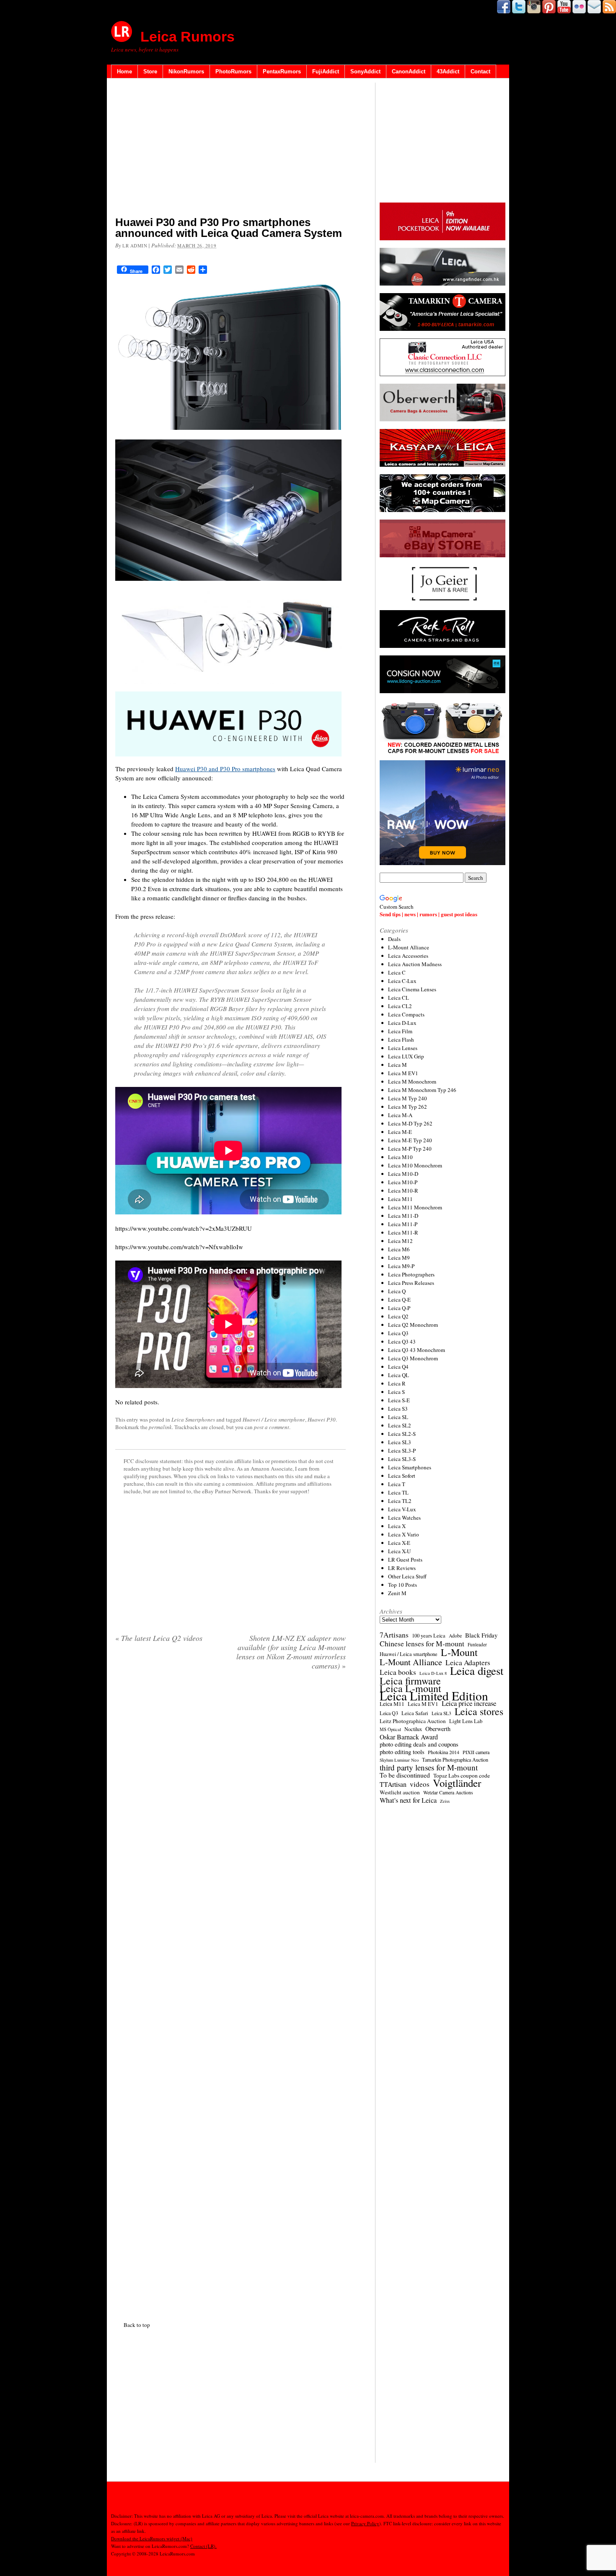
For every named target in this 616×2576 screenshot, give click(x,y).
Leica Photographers (411, 1274)
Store (150, 71)
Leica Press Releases (411, 1283)
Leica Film (400, 1031)
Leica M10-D (403, 1174)
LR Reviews (402, 1568)
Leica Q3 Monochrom (413, 1358)
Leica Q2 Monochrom (413, 1325)
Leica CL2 (400, 1006)
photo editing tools (402, 1752)
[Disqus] (230, 1994)
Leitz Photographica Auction (413, 1721)
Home (124, 71)
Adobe (455, 1636)
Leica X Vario (404, 1534)
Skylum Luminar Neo (399, 1760)
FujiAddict (326, 71)
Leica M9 (399, 1258)
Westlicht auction (400, 1792)
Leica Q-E (399, 1300)
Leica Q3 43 (402, 1341)
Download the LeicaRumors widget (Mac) (152, 2538)
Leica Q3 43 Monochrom (417, 1350)
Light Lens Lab (466, 1721)
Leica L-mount (410, 1688)
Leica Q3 (398, 1333)
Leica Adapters (468, 1663)
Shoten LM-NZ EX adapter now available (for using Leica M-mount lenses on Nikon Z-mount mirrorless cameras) (291, 1652)
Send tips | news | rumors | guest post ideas (428, 914)
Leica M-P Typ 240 (410, 1149)
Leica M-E (400, 1132)
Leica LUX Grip (406, 1056)
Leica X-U (399, 1551)
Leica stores (479, 1711)
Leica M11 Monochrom (415, 1207)
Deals (394, 939)
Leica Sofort (402, 1476)
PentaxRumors (282, 71)
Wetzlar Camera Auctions (448, 1792)
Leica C (397, 972)
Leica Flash (401, 1040)
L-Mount (459, 1652)
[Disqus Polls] (230, 1784)
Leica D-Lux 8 (433, 1673)
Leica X (397, 1526)
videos (420, 1784)
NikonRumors (186, 71)
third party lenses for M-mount (429, 1768)
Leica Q (397, 1291)
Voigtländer (457, 1783)
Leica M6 (399, 1249)
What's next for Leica (408, 1800)
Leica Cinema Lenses (412, 989)
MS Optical (390, 1729)
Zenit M (397, 1593)
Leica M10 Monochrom (415, 1165)
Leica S (396, 1392)
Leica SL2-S (402, 1434)
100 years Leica (429, 1636)
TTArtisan (393, 1784)
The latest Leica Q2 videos (159, 1638)
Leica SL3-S (402, 1459)
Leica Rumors (188, 36)
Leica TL (398, 1492)
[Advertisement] (230, 149)
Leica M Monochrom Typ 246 (422, 1090)
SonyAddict (365, 71)
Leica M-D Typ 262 (410, 1123)
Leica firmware (410, 1681)
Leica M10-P (403, 1182)
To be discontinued (405, 1775)
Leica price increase (469, 1703)
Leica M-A (400, 1115)
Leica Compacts (406, 1014)
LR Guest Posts (405, 1560)
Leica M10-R (403, 1191)
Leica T (397, 1484)
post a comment (272, 1427)
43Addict (448, 71)
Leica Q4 (398, 1367)
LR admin (135, 246)
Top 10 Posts (402, 1585)
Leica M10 (400, 1157)
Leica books (398, 1672)
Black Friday (481, 1635)
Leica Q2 (398, 1316)
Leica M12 (400, 1241)
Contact (480, 71)
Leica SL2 (400, 1425)
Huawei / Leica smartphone (274, 1419)
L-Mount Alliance (409, 947)
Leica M (397, 1065)
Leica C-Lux (402, 981)
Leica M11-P (403, 1224)
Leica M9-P (401, 1266)
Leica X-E (399, 1543)
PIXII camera (476, 1752)
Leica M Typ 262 (408, 1107)
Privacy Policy (365, 2523)
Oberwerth (438, 1729)
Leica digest (477, 1671)
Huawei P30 (322, 1419)
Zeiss (445, 1801)
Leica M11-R (403, 1232)
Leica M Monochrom (412, 1081)
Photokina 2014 (444, 1752)
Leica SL (398, 1417)
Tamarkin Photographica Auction (455, 1760)
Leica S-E (399, 1400)
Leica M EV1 (403, 1073)
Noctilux (413, 1729)
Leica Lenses (403, 1048)
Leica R (397, 1383)
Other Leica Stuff (407, 1576)
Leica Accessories (408, 956)
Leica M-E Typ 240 (410, 1140)
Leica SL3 (400, 1442)
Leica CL (399, 998)
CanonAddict (409, 71)
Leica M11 (400, 1199)
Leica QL (399, 1375)
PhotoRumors (233, 71)
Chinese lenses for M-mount (422, 1643)
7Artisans (394, 1635)
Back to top (137, 2325)
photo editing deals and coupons (419, 1744)
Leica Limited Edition (434, 1696)
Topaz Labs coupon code (462, 1775)
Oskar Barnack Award (409, 1737)
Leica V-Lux (402, 1509)
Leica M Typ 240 (408, 1098)
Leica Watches (404, 1518)
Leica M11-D (403, 1216)
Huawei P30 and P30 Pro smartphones (225, 769)
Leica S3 (398, 1409)
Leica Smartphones (193, 1419)
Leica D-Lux (402, 1023)
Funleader (477, 1644)
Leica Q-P (399, 1308)
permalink (160, 1427)
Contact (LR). (203, 2546)
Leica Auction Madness (415, 964)
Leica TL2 (400, 1501)
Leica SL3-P (402, 1450)
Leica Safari (415, 1713)
